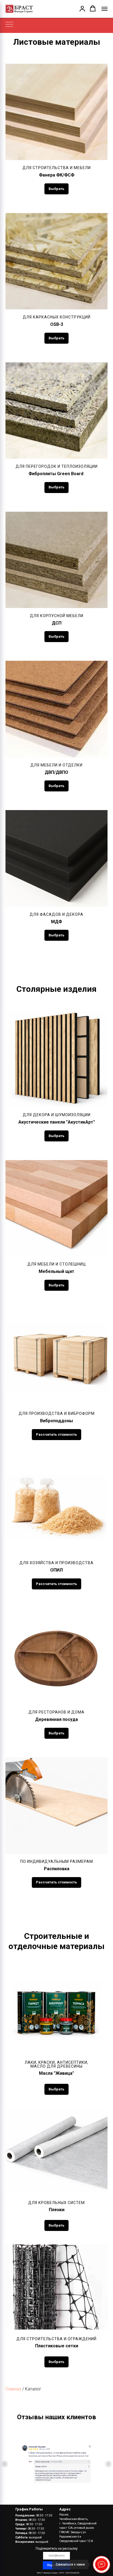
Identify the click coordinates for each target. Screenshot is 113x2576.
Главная (13, 2389)
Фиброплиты (56, 474)
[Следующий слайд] (108, 2464)
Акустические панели (57, 1122)
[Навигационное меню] (104, 9)
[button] (82, 9)
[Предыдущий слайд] (5, 2464)
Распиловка (57, 1869)
